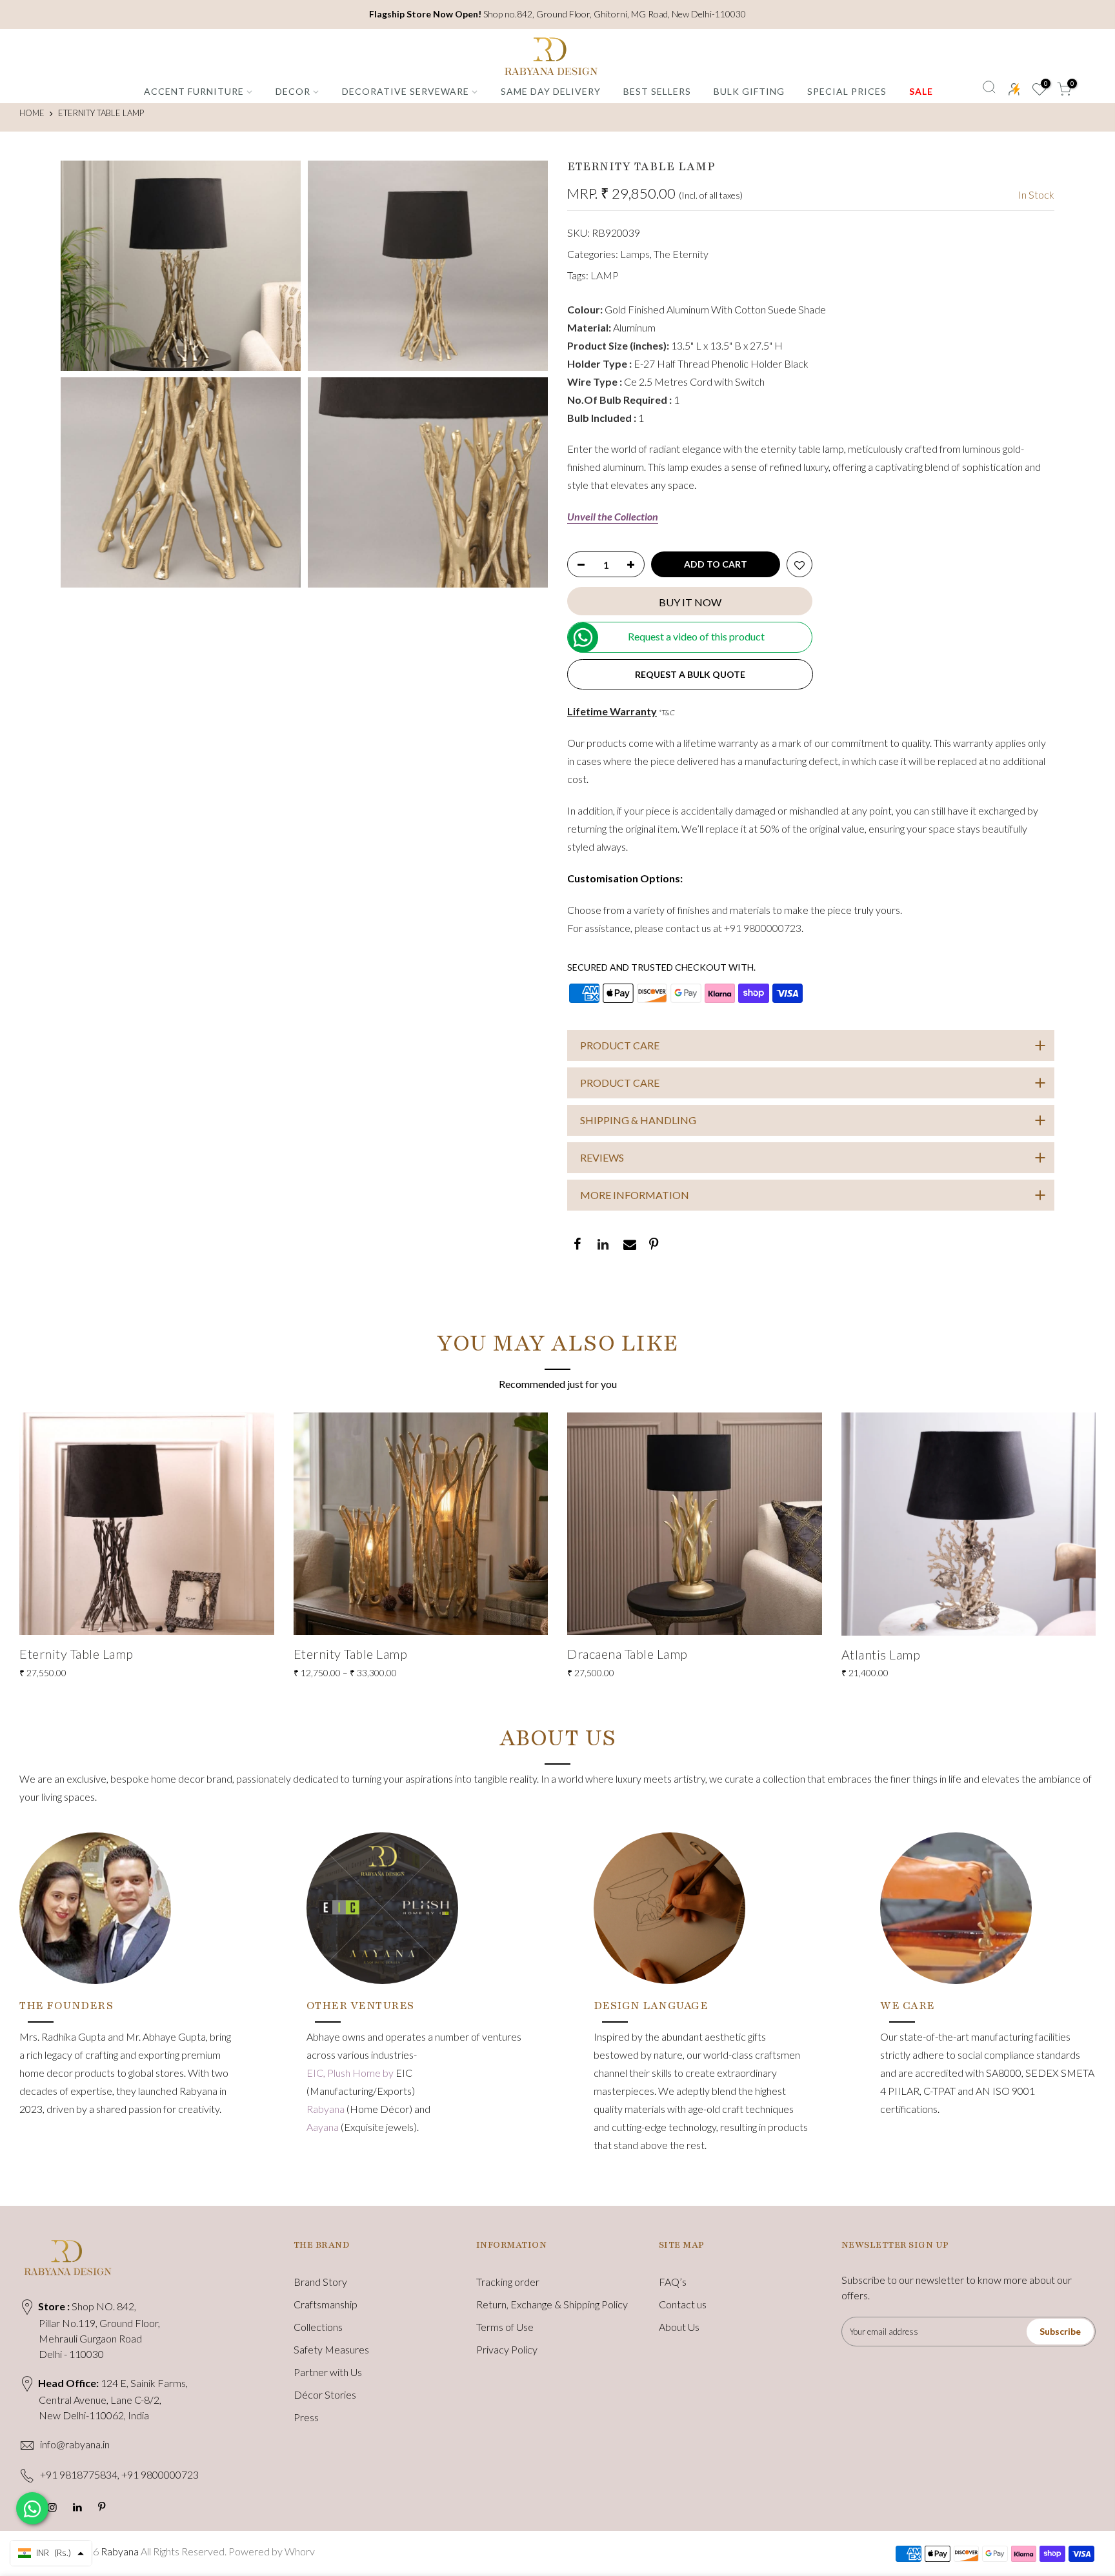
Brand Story (320, 2282)
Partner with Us (328, 2372)
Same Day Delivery (551, 91)
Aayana (324, 2127)
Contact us (683, 2304)
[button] (51, 2553)
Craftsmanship (326, 2304)
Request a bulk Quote (690, 674)
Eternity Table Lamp (76, 1654)
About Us (679, 2327)
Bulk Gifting (749, 91)
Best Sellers (657, 91)
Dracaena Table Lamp (628, 1654)
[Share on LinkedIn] (602, 1245)
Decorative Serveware (406, 91)
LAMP (605, 275)
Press (306, 2417)
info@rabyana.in (75, 2444)
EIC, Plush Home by (351, 2073)
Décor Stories (325, 2394)
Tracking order (508, 2282)
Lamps (635, 254)
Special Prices (847, 91)
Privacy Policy (507, 2349)
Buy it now (690, 602)
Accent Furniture (194, 91)
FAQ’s (673, 2282)
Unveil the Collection (613, 516)
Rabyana (326, 2109)
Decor (293, 91)
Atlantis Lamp (881, 1654)
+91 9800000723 (763, 928)
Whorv (300, 2551)
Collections (318, 2327)
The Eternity (681, 254)
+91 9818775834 (79, 2474)
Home (32, 113)
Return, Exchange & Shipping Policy (552, 2304)
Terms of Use (505, 2327)
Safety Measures (331, 2349)
